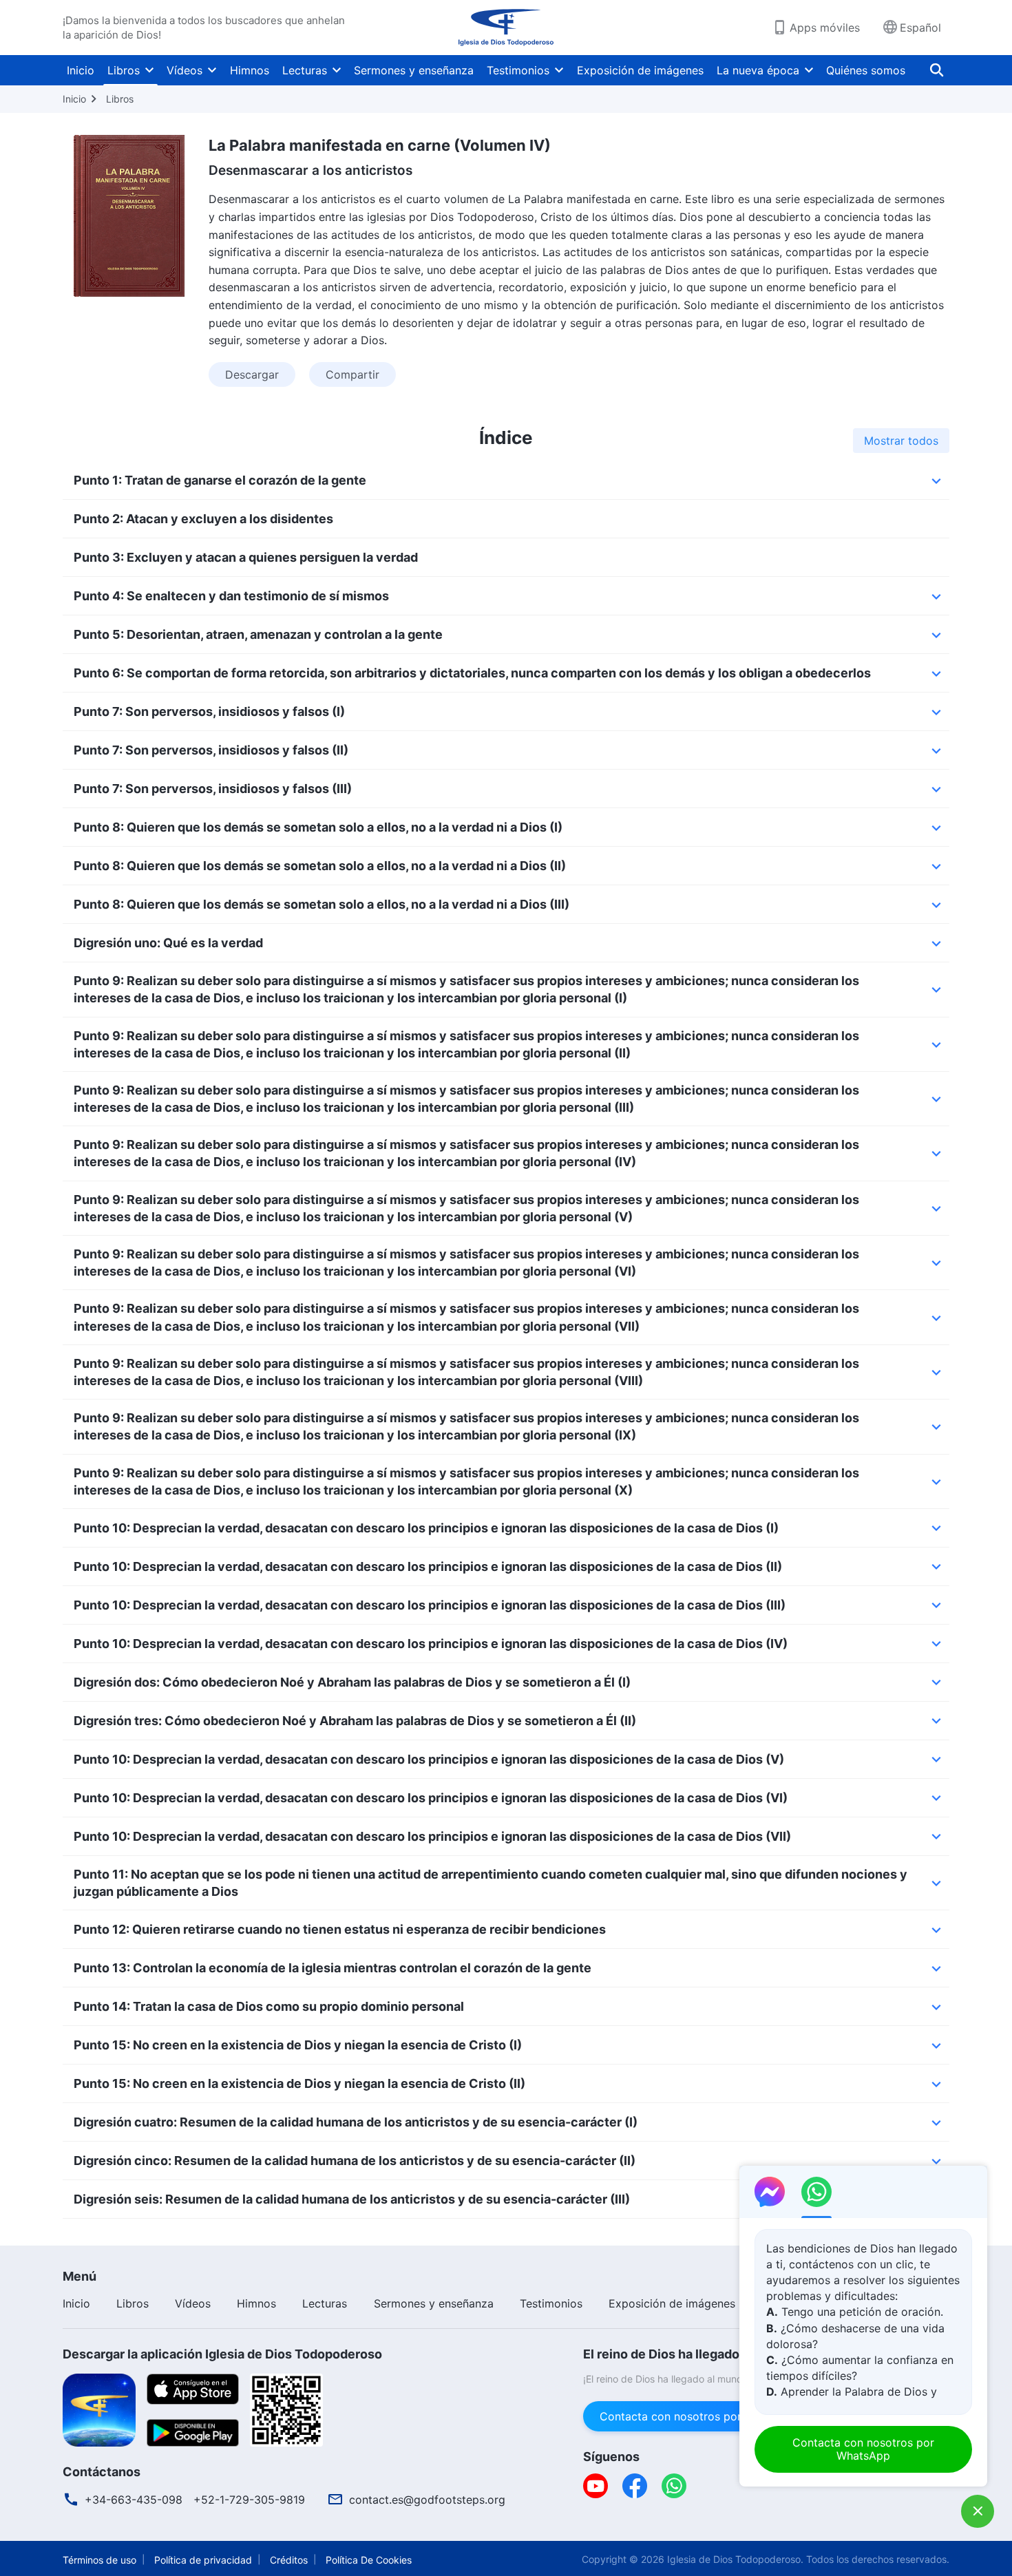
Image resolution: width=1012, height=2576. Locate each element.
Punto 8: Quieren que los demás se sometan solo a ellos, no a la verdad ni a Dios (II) (320, 866)
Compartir (352, 374)
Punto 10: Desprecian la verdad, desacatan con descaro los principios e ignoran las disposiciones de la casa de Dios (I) (426, 1528)
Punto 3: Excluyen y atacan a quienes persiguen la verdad (246, 557)
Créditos (289, 2560)
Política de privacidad (203, 2560)
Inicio (81, 70)
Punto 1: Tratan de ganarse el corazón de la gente (220, 480)
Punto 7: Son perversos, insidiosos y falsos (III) (213, 789)
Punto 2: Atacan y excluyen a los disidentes (203, 519)
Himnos (250, 70)
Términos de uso (99, 2560)
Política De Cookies (369, 2560)
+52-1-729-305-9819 (249, 2500)
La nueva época (758, 70)
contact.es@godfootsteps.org (427, 2500)
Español (920, 28)
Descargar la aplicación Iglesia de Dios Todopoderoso (222, 2354)
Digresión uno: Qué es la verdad (168, 943)
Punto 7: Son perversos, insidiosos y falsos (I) (209, 711)
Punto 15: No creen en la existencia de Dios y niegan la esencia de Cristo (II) (299, 2083)
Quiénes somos (866, 70)
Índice (506, 437)
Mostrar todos (901, 441)
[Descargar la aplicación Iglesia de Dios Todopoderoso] (99, 2409)
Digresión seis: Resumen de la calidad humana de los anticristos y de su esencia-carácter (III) (352, 2199)
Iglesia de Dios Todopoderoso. (735, 2559)
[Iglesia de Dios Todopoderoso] (506, 28)
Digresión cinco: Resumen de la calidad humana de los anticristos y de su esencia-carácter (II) (355, 2161)
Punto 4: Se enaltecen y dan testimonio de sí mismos (231, 596)
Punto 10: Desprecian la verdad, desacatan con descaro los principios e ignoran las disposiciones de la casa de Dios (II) (428, 1566)
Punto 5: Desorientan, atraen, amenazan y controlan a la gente (258, 634)
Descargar (252, 374)
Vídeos (185, 70)
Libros (124, 70)
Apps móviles (825, 28)
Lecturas (305, 70)
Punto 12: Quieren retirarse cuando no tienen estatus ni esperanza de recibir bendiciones (340, 1929)
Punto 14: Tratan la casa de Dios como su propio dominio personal (269, 2006)
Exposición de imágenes (640, 70)
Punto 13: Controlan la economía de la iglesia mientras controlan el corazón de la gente (333, 1968)
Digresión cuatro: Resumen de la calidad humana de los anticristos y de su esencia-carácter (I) (356, 2122)
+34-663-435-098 (134, 2500)
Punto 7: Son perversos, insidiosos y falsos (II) (211, 750)
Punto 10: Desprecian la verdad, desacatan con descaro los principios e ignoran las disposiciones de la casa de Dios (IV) (431, 1644)
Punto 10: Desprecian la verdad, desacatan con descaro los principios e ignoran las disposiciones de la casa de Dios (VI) (431, 1798)
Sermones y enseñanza (414, 70)
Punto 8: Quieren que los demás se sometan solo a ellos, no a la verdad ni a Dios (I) (318, 827)
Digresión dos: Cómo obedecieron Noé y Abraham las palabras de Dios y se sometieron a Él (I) (352, 1682)
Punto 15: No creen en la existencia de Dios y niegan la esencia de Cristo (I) (298, 2045)
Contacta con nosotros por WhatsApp (699, 2416)
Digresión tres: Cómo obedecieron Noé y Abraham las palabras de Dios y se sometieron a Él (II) (355, 1721)
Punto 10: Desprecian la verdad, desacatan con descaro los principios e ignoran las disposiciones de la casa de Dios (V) (429, 1759)
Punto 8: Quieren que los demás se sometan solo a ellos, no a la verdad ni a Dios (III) (321, 904)
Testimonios (518, 70)
